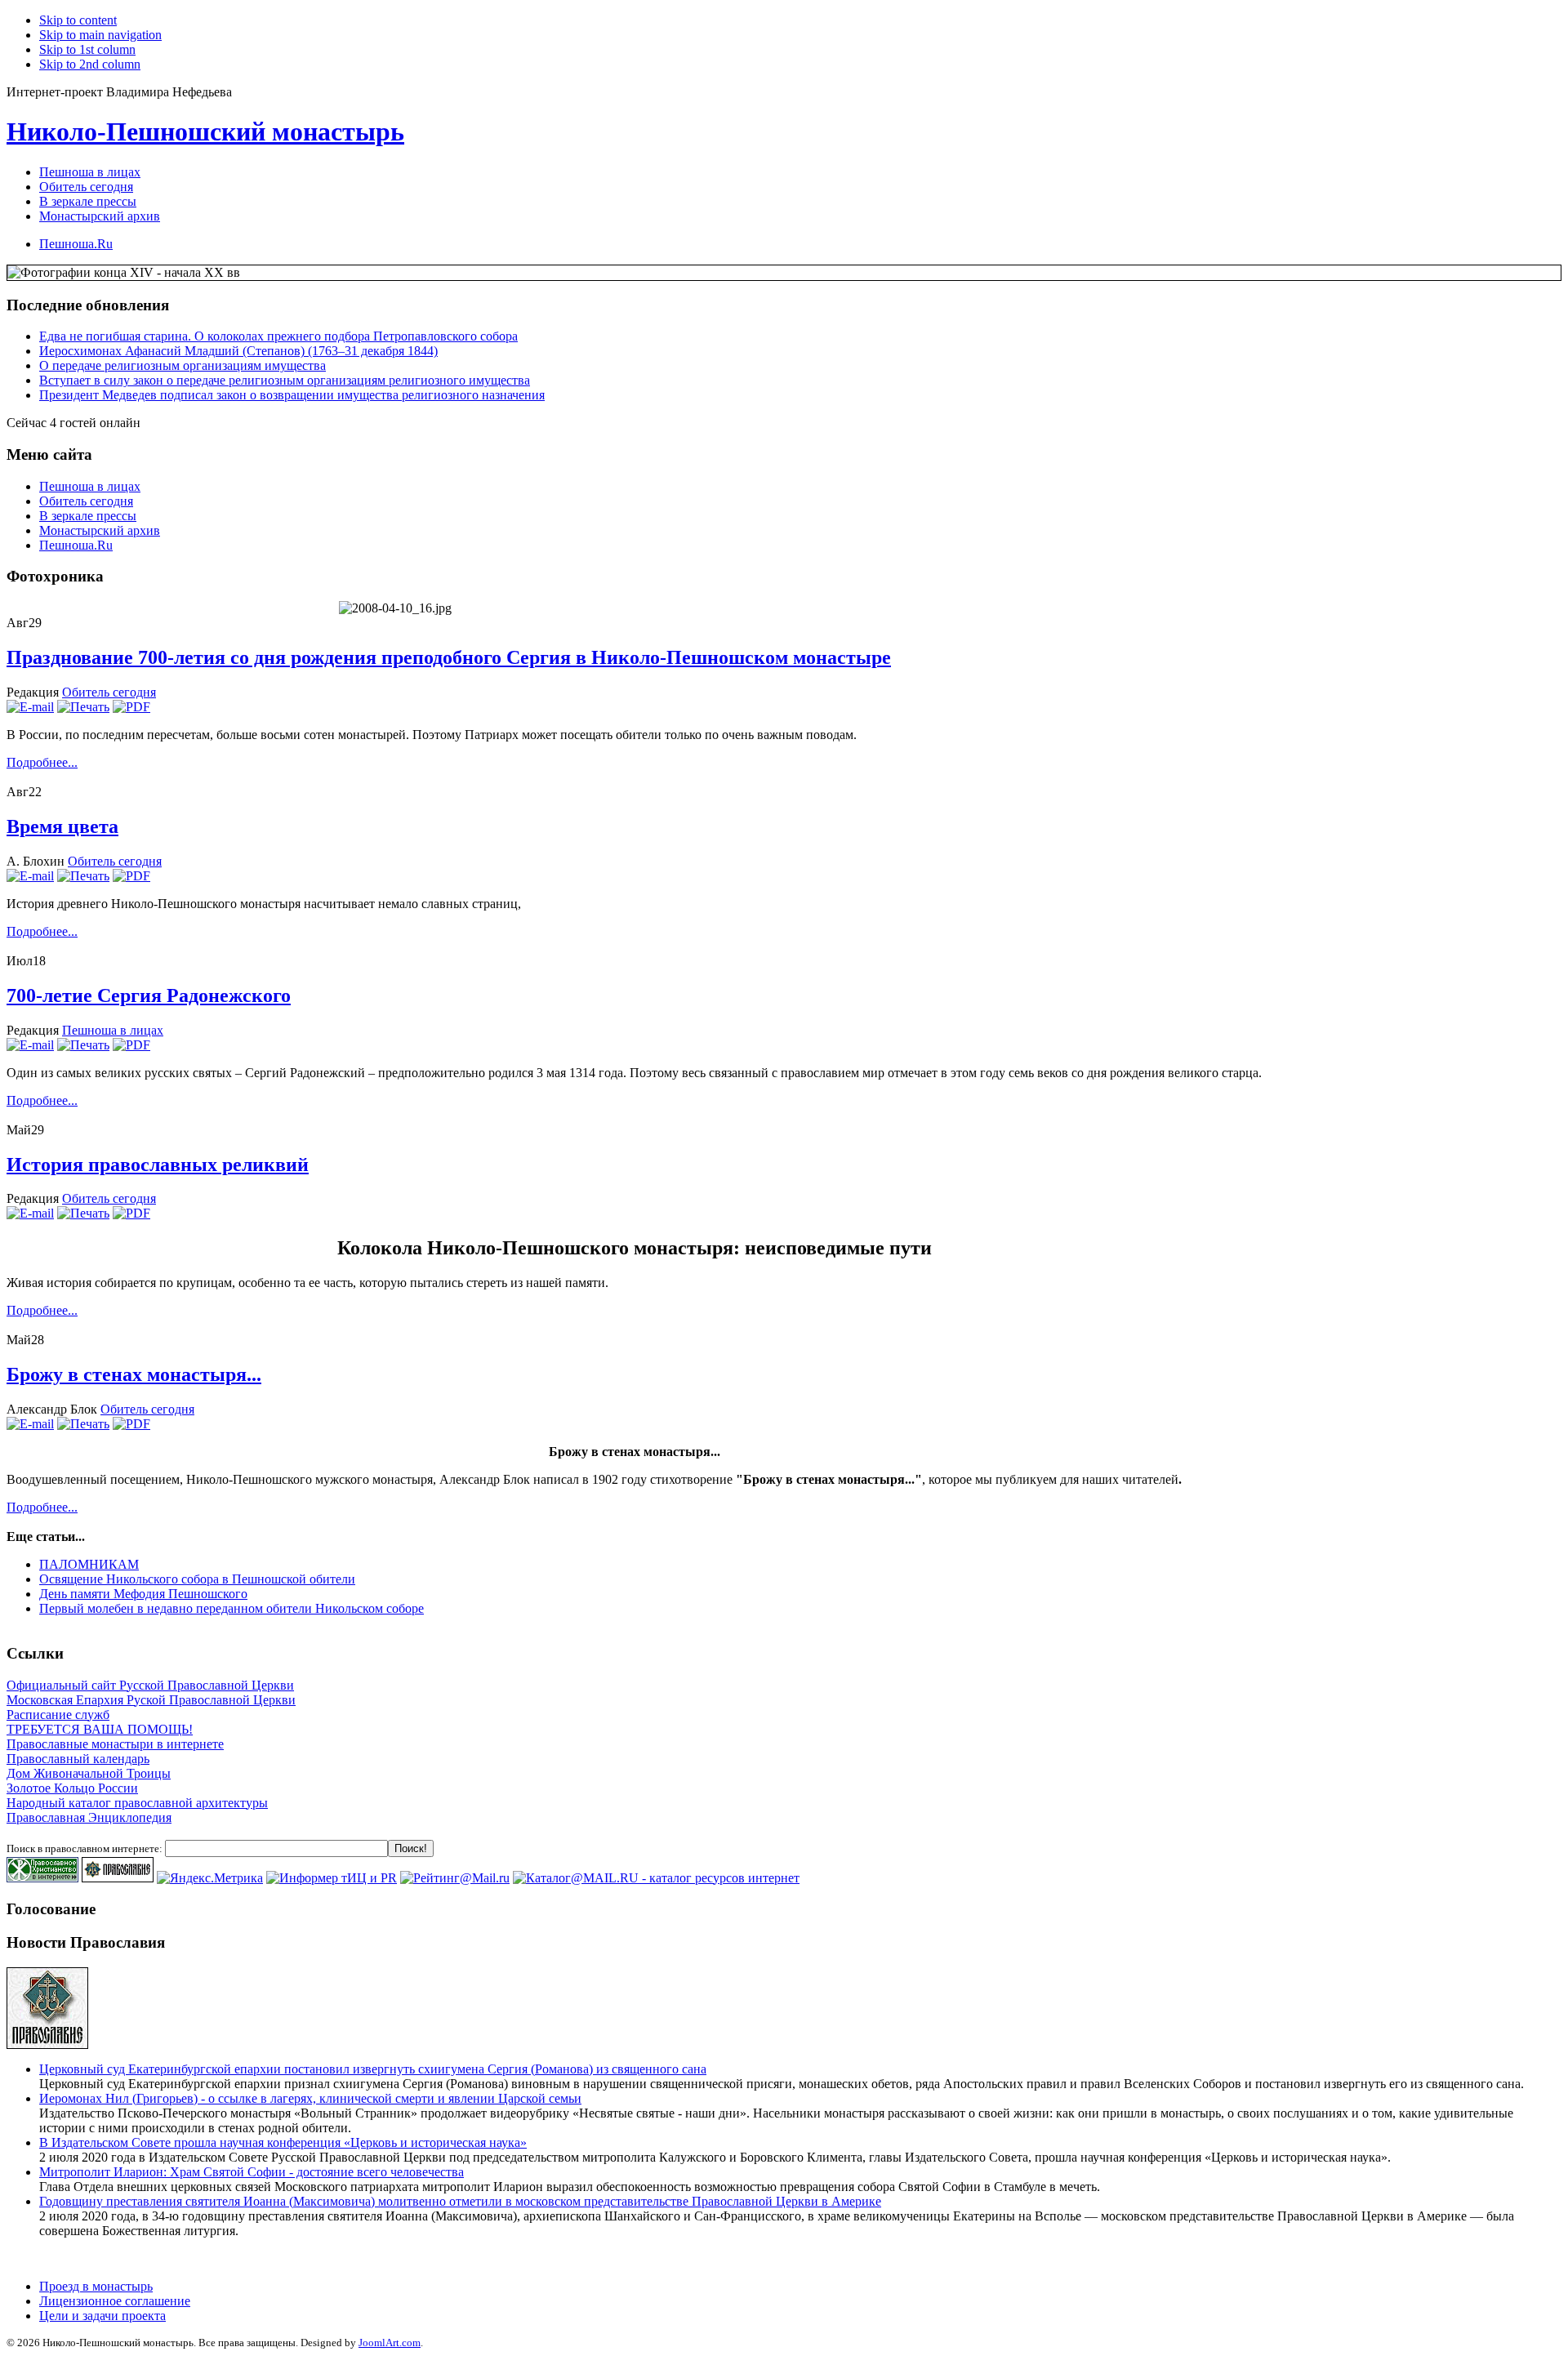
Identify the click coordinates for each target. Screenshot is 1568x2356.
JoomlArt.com (390, 2343)
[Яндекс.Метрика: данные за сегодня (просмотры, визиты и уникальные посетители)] (210, 1878)
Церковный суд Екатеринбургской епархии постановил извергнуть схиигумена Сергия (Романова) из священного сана (373, 2069)
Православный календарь (78, 1759)
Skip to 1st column (87, 49)
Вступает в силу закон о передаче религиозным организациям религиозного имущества (285, 380)
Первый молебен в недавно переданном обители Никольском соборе (232, 1608)
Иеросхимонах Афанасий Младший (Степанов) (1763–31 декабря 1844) (238, 351)
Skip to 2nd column (90, 64)
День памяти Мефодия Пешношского (143, 1594)
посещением (145, 1479)
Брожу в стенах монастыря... (134, 1374)
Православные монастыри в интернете (115, 1744)
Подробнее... (42, 762)
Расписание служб (58, 1715)
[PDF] (131, 707)
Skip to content (78, 20)
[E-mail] (30, 707)
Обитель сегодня (86, 501)
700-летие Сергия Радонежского (149, 995)
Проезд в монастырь (96, 2286)
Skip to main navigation (100, 35)
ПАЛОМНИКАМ (89, 1564)
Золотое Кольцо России (72, 1788)
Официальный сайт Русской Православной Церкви (150, 1685)
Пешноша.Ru (76, 545)
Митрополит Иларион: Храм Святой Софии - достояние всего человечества (252, 2172)
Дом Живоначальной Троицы (89, 1773)
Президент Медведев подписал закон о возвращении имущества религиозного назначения (292, 395)
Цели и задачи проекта (102, 2316)
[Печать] (83, 707)
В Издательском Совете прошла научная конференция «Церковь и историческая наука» (283, 2142)
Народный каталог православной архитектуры (137, 1803)
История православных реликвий (158, 1165)
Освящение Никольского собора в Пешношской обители (197, 1579)
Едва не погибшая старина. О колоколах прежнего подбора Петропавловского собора (278, 336)
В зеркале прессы (88, 516)
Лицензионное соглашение (115, 2301)
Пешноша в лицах (90, 486)
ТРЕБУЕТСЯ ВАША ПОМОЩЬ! (100, 1729)
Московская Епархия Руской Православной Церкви (151, 1700)
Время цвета (62, 826)
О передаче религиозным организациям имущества (183, 365)
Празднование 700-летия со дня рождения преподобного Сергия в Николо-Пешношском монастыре (449, 657)
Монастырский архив (100, 530)
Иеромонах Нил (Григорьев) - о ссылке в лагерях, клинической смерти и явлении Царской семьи (310, 2098)
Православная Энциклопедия (89, 1817)
